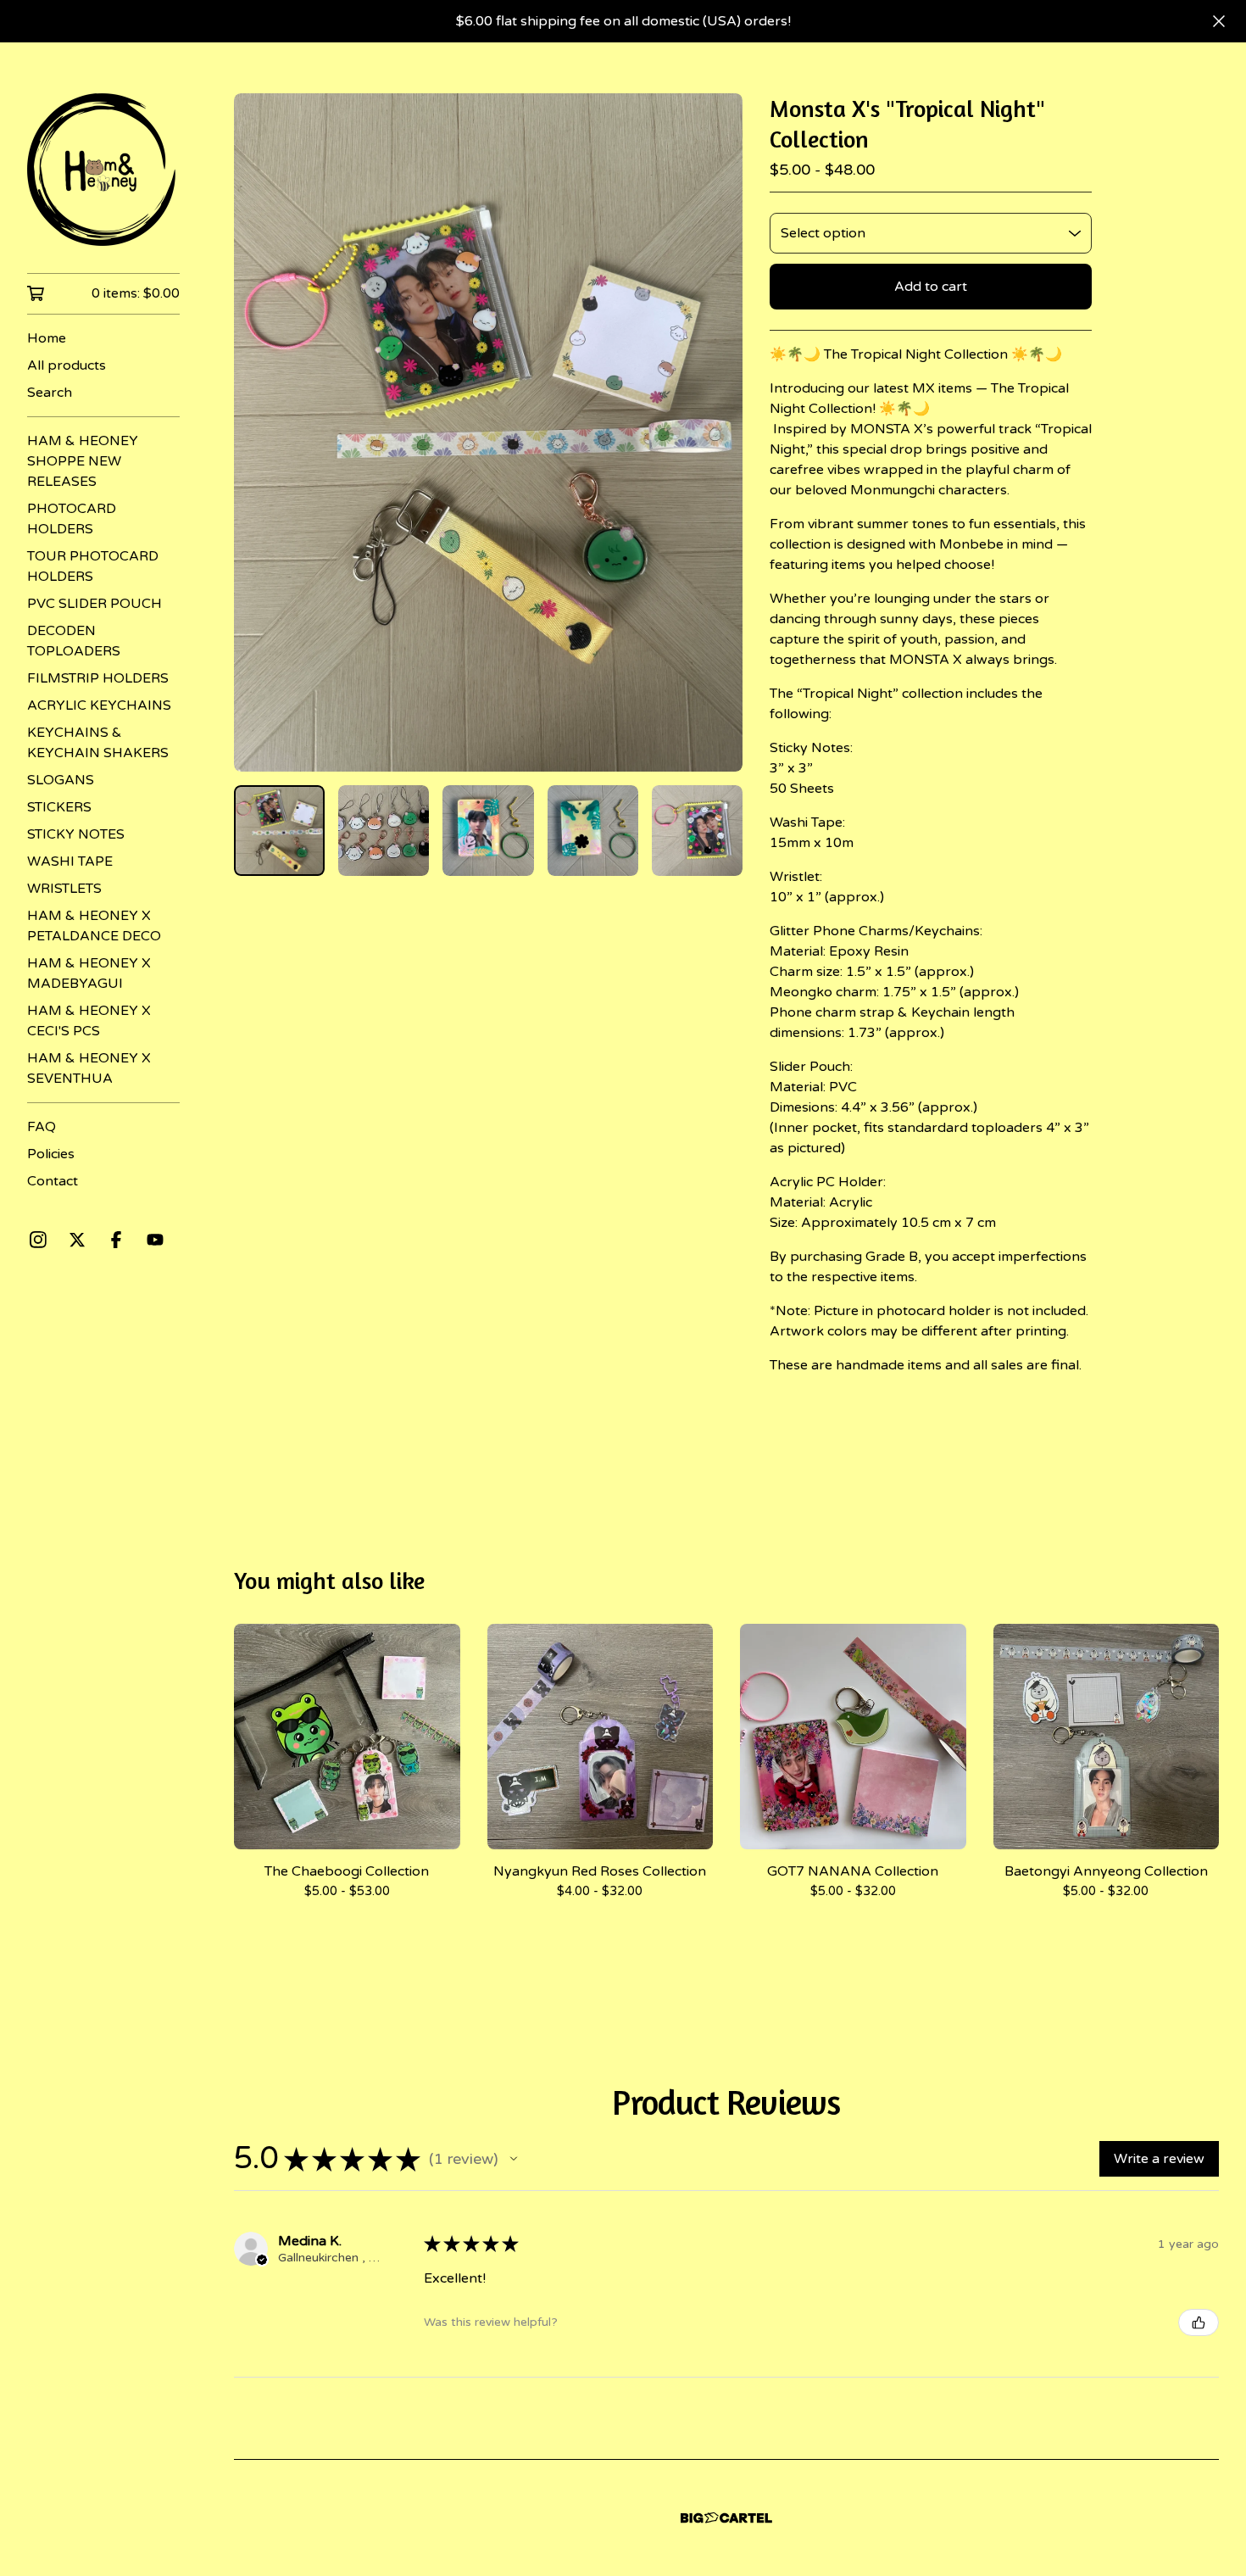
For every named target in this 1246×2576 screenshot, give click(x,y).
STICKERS (59, 807)
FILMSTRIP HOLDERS (98, 678)
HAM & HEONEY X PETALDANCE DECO (94, 926)
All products (67, 365)
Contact (53, 1181)
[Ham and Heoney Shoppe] (103, 170)
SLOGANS (61, 780)
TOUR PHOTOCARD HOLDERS (93, 566)
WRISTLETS (64, 889)
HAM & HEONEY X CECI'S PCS (89, 1021)
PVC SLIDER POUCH (95, 604)
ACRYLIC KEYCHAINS (99, 705)
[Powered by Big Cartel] (726, 2518)
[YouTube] (155, 1240)
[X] (77, 1240)
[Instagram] (38, 1240)
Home (47, 338)
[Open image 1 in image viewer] (488, 432)
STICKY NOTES (76, 834)
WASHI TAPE (70, 861)
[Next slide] (719, 432)
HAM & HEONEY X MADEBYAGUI (89, 973)
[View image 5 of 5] (697, 831)
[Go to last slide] (258, 432)
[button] (514, 2159)
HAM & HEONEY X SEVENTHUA (89, 1068)
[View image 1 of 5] (279, 831)
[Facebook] (116, 1240)
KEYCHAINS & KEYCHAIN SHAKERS (98, 743)
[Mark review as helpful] (1199, 2322)
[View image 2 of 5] (384, 831)
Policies (51, 1154)
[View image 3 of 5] (488, 831)
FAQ (42, 1127)
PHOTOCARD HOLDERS (72, 519)
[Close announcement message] (1219, 21)
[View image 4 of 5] (593, 831)
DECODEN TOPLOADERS (74, 641)
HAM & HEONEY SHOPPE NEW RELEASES (83, 461)
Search (50, 393)
